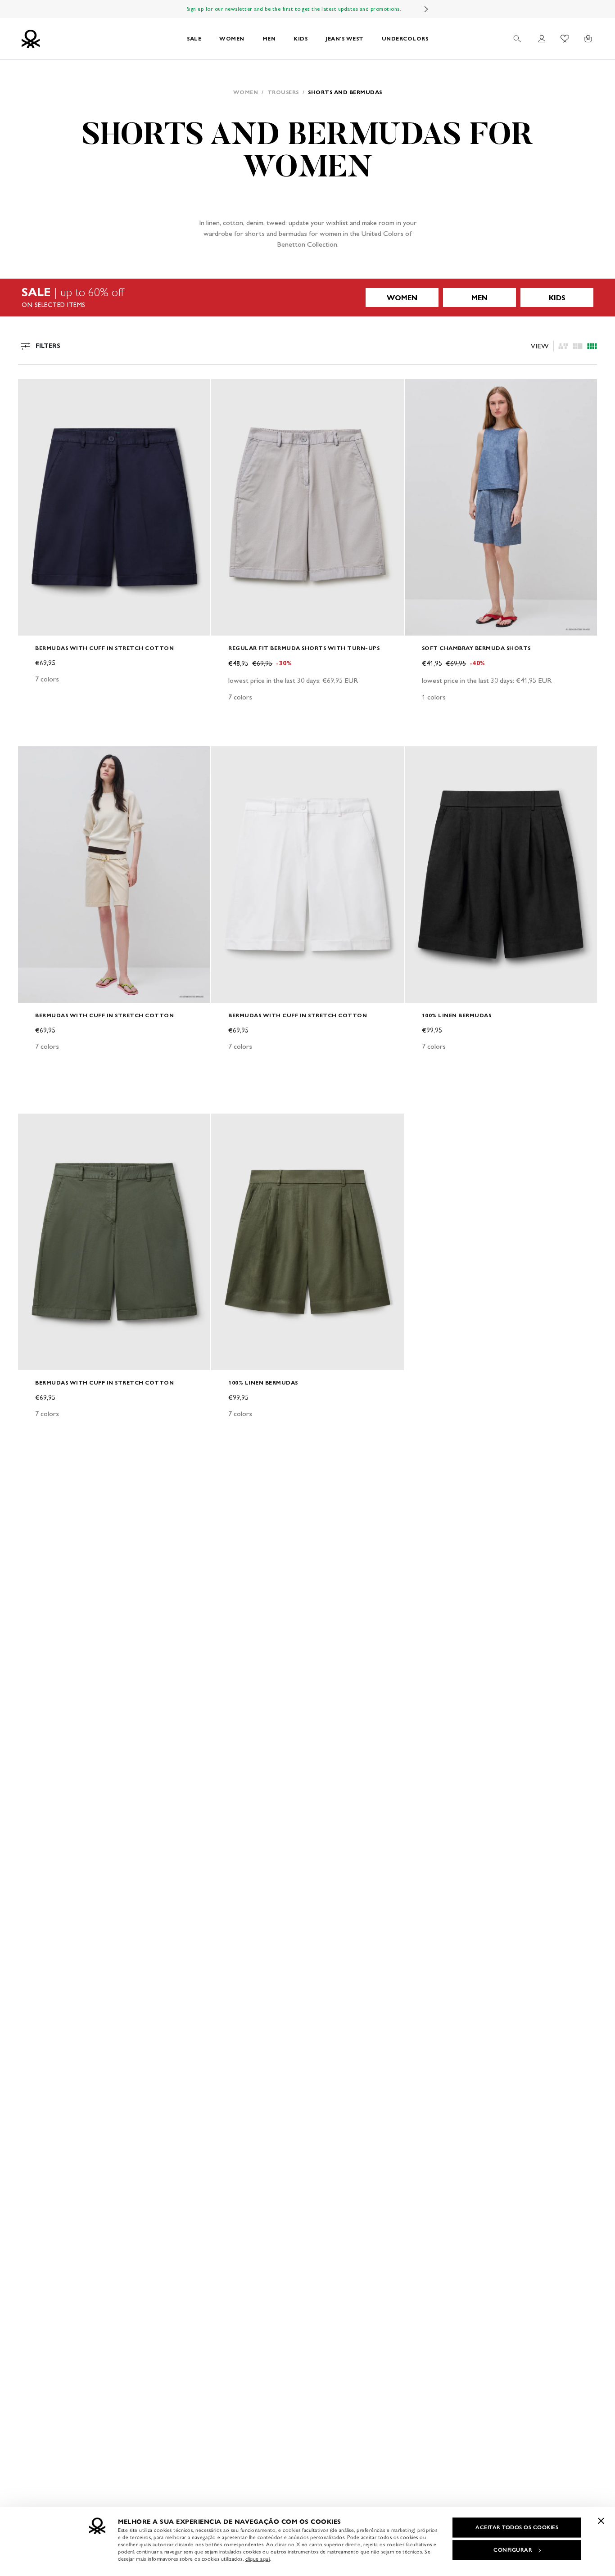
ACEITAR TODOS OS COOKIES (517, 2527)
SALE (194, 38)
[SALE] (307, 298)
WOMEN (232, 38)
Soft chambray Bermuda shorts (476, 648)
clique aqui (258, 2559)
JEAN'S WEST (345, 38)
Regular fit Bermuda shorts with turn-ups (304, 648)
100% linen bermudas (457, 1015)
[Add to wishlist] (32, 391)
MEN (269, 38)
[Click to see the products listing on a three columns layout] (592, 346)
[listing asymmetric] (563, 346)
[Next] (426, 9)
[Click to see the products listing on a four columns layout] (578, 346)
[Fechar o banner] (601, 2521)
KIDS (301, 38)
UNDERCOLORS (405, 38)
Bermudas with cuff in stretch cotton (104, 648)
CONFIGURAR (513, 2550)
